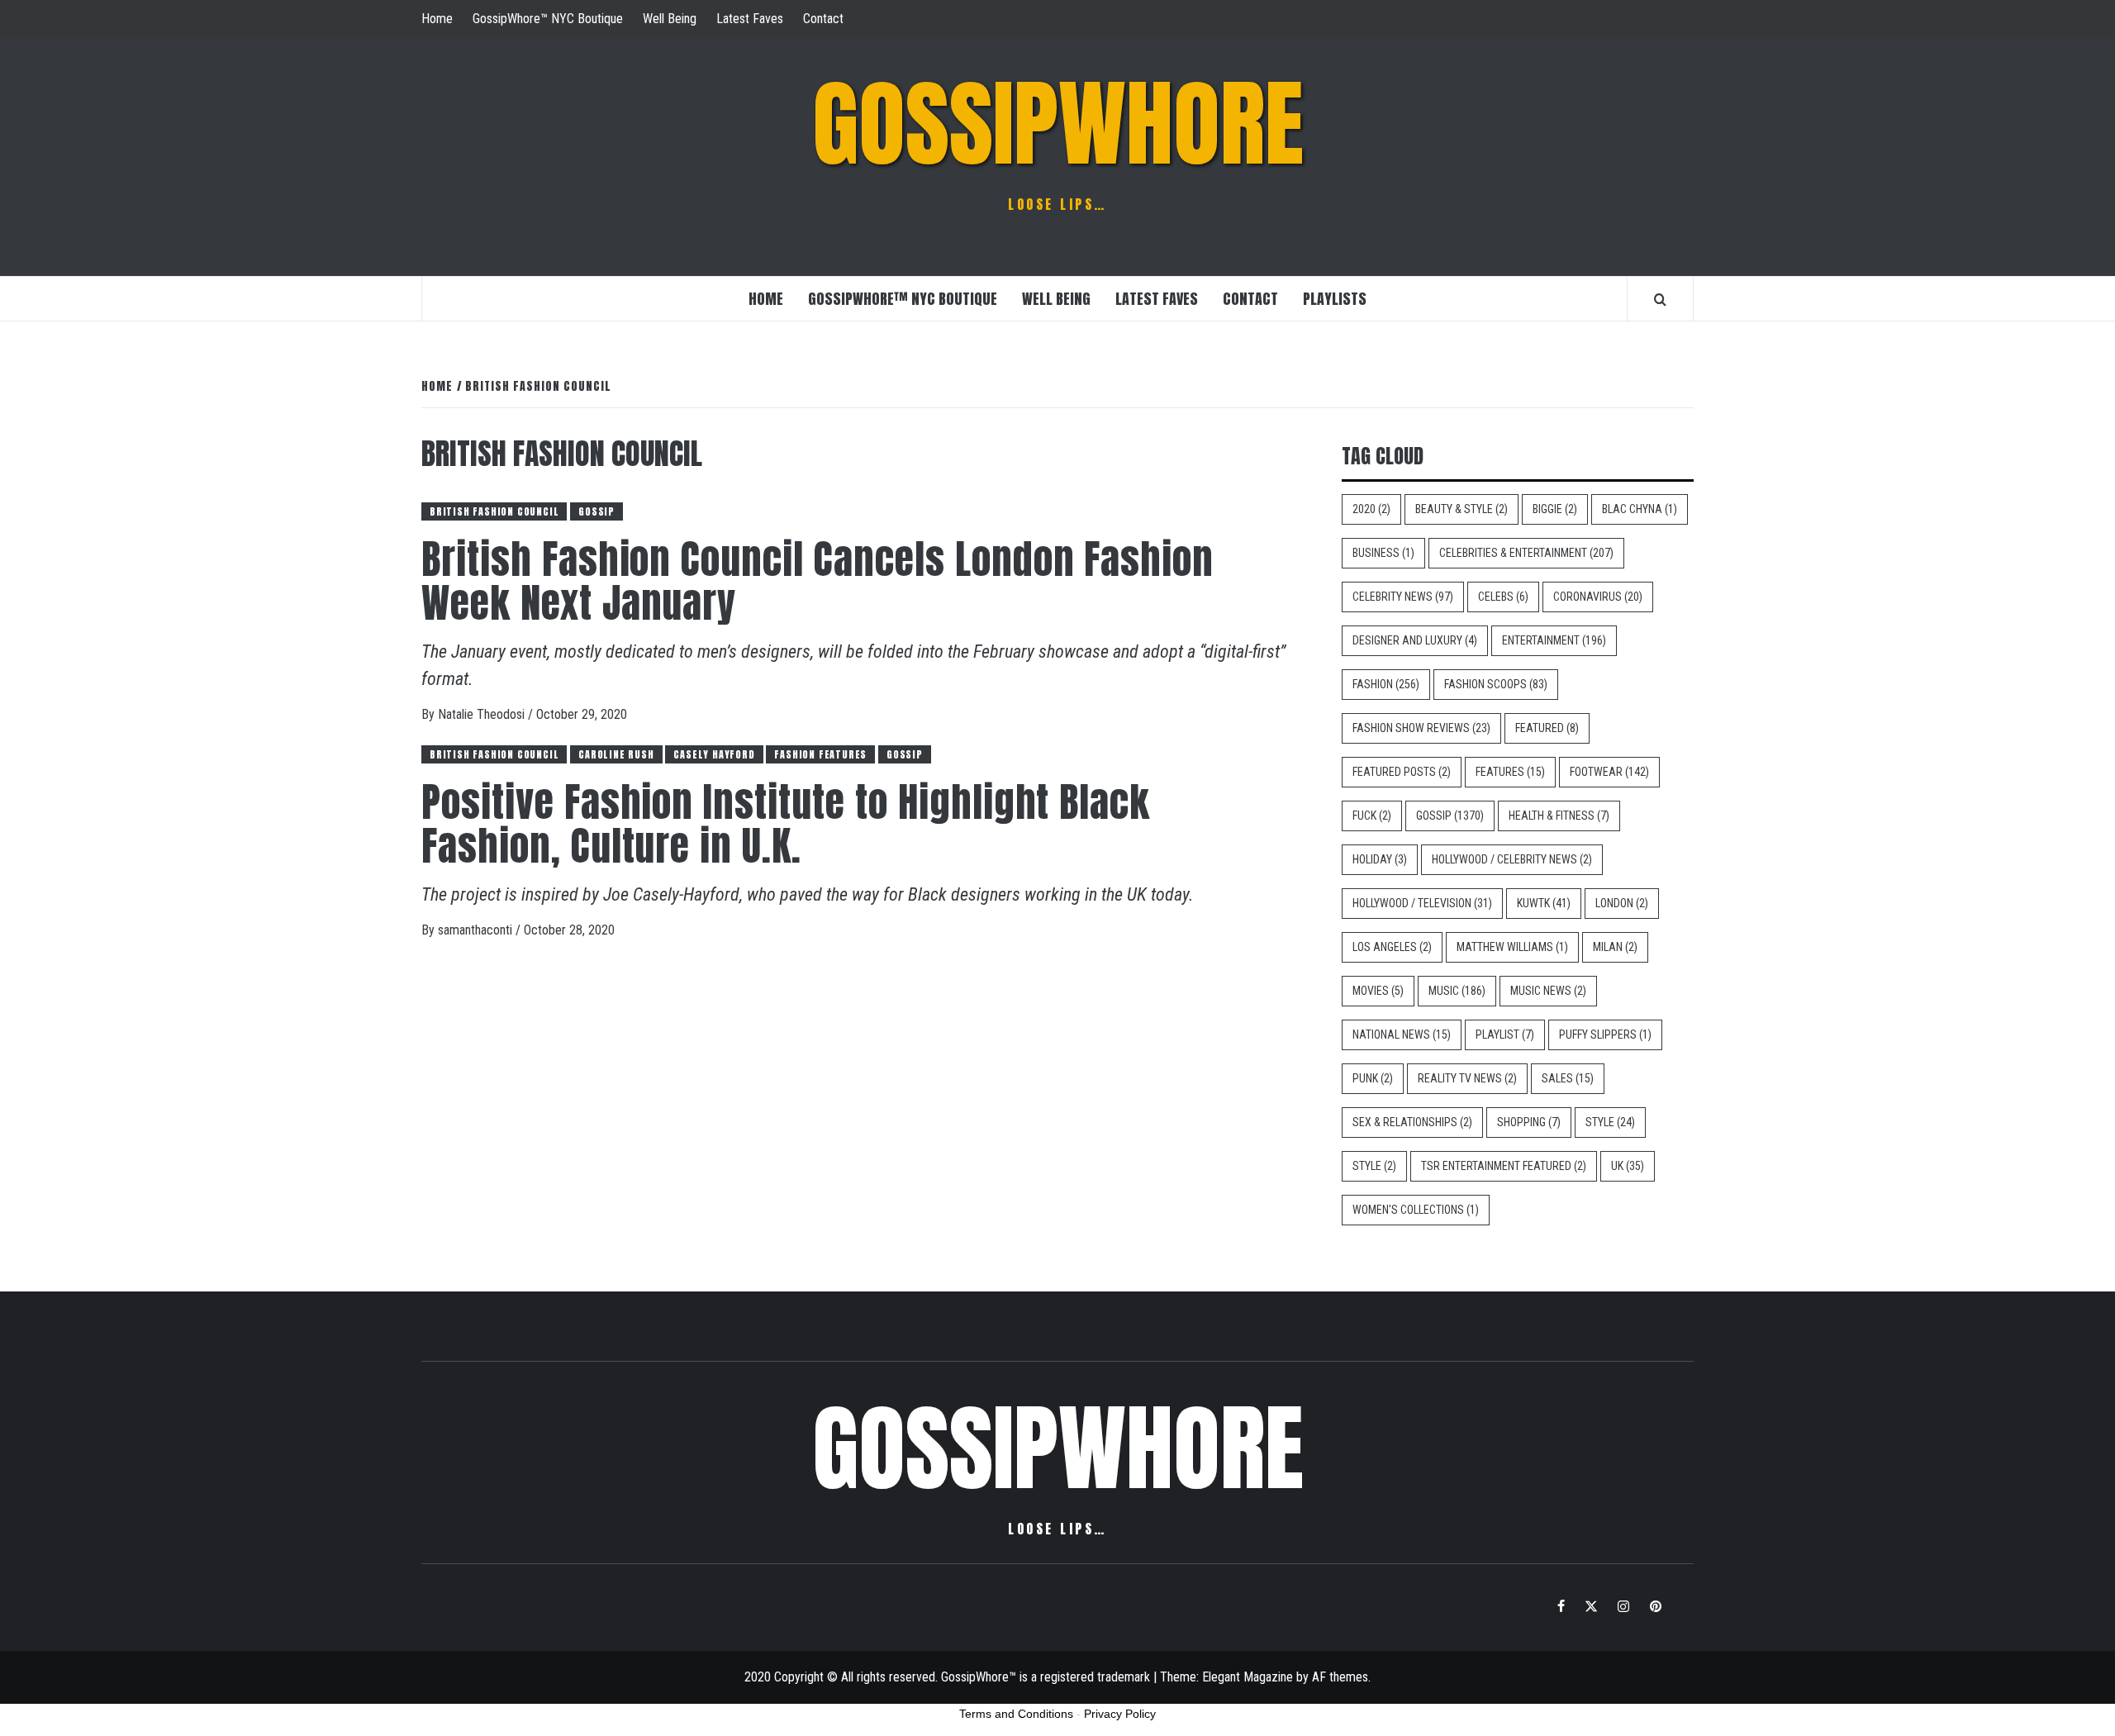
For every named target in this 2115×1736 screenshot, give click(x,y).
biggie (1555, 509)
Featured (1547, 728)
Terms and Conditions (1016, 1714)
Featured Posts (1402, 772)
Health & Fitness (1559, 816)
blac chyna (1640, 509)
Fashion (1386, 684)
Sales (1568, 1078)
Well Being (670, 19)
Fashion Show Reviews (1421, 728)
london (1622, 903)
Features (1510, 772)
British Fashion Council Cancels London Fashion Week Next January (817, 581)
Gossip (596, 511)
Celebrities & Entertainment (1526, 553)
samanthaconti (477, 930)
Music (1457, 991)
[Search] (1660, 299)
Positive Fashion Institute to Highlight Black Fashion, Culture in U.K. (786, 824)
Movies (1378, 991)
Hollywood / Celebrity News (1512, 859)
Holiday (1380, 859)
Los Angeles (1392, 947)
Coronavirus (1598, 597)
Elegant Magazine (1248, 1677)
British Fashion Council (494, 511)
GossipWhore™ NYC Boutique (548, 19)
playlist (1505, 1034)
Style (1610, 1122)
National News (1402, 1034)
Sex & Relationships (1412, 1122)
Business (1383, 553)
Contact (823, 19)
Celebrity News (1403, 597)
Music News (1548, 991)
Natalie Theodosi (483, 714)
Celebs (1503, 597)
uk (1628, 1166)
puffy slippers (1605, 1034)
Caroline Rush (616, 754)
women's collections (1416, 1210)
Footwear (1609, 772)
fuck (1372, 816)
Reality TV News (1467, 1078)
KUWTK (1544, 903)
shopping (1529, 1122)
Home (437, 19)
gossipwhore (1058, 124)
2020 (1371, 509)
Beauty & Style (1461, 509)
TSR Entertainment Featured (1504, 1166)
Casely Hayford (714, 754)
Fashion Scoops (1496, 684)
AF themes (1340, 1677)
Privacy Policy (1120, 1714)
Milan (1615, 947)
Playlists (1335, 299)
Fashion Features (820, 754)
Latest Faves (750, 19)
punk (1373, 1078)
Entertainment (1554, 640)
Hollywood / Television (1422, 903)
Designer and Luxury (1415, 640)
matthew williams (1512, 947)
